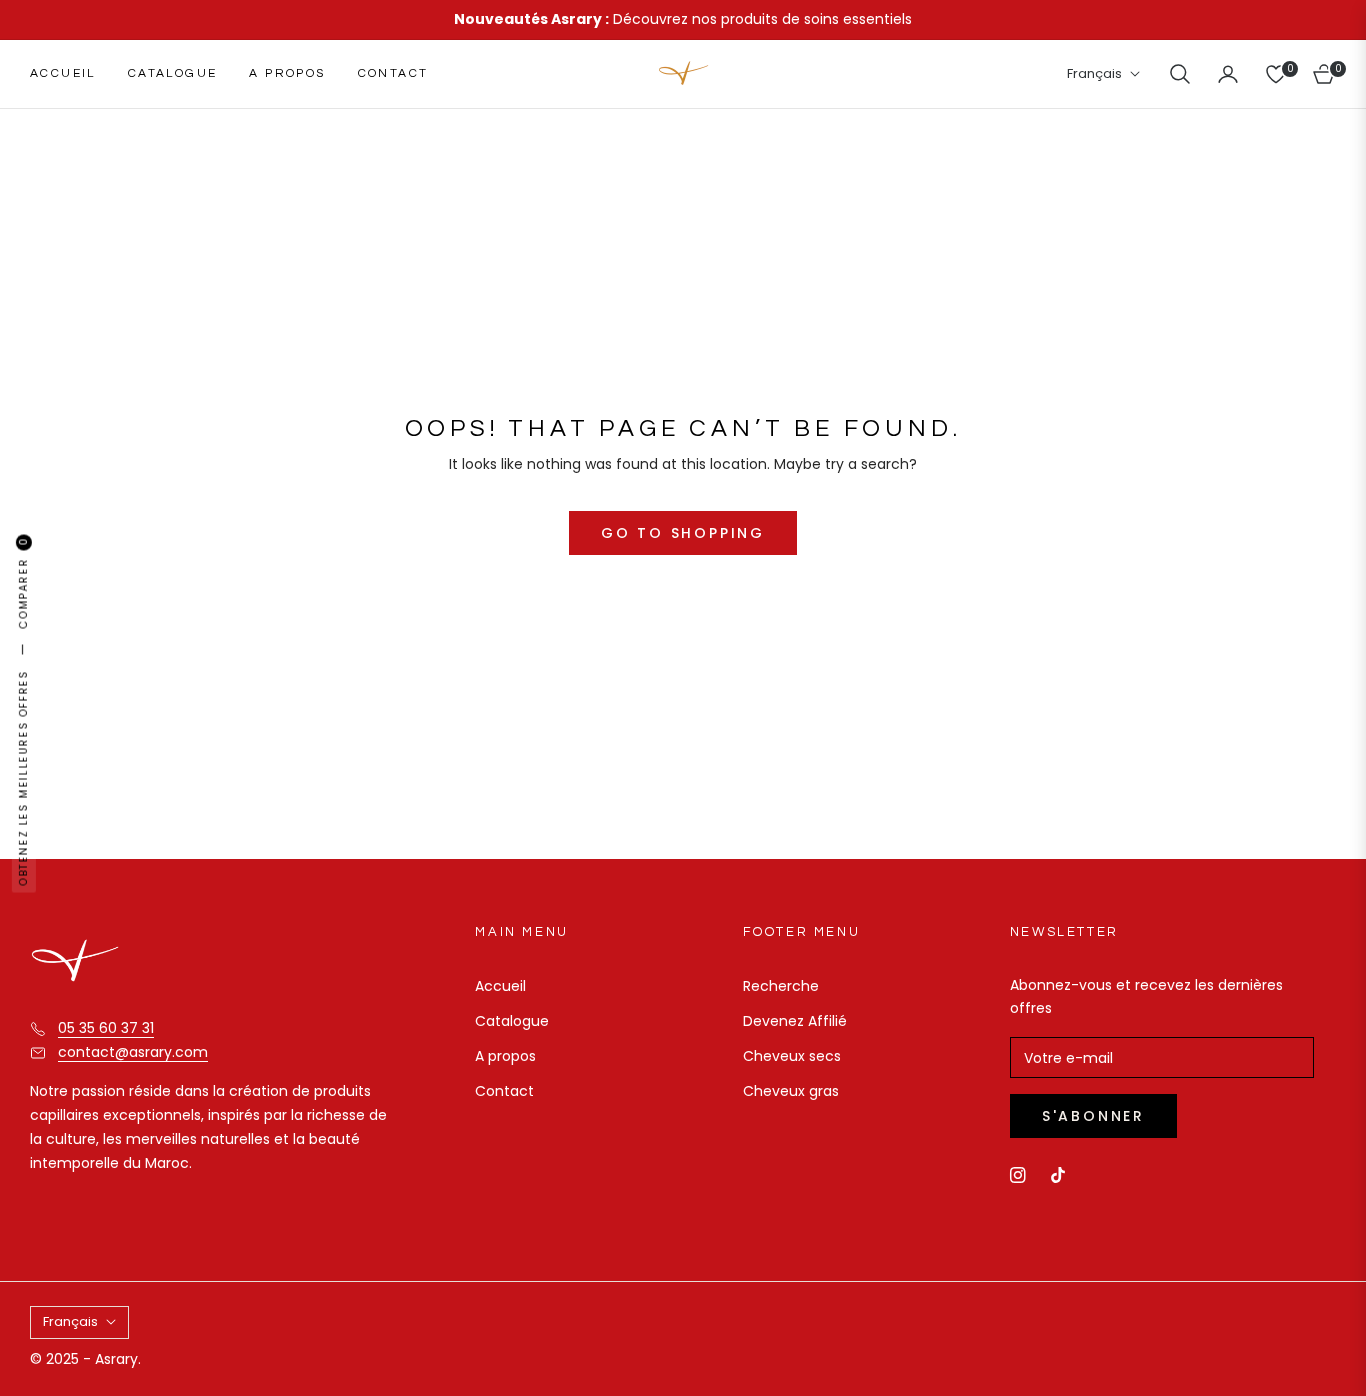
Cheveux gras (791, 1091)
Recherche (781, 986)
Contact (504, 1091)
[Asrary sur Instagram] (1018, 1174)
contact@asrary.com (133, 1052)
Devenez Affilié (795, 1021)
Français (1094, 74)
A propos (505, 1056)
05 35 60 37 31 (106, 1028)
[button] (1180, 74)
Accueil (500, 986)
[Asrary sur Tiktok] (1063, 1174)
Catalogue (512, 1021)
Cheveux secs (792, 1056)
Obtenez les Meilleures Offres (23, 777)
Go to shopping (683, 533)
